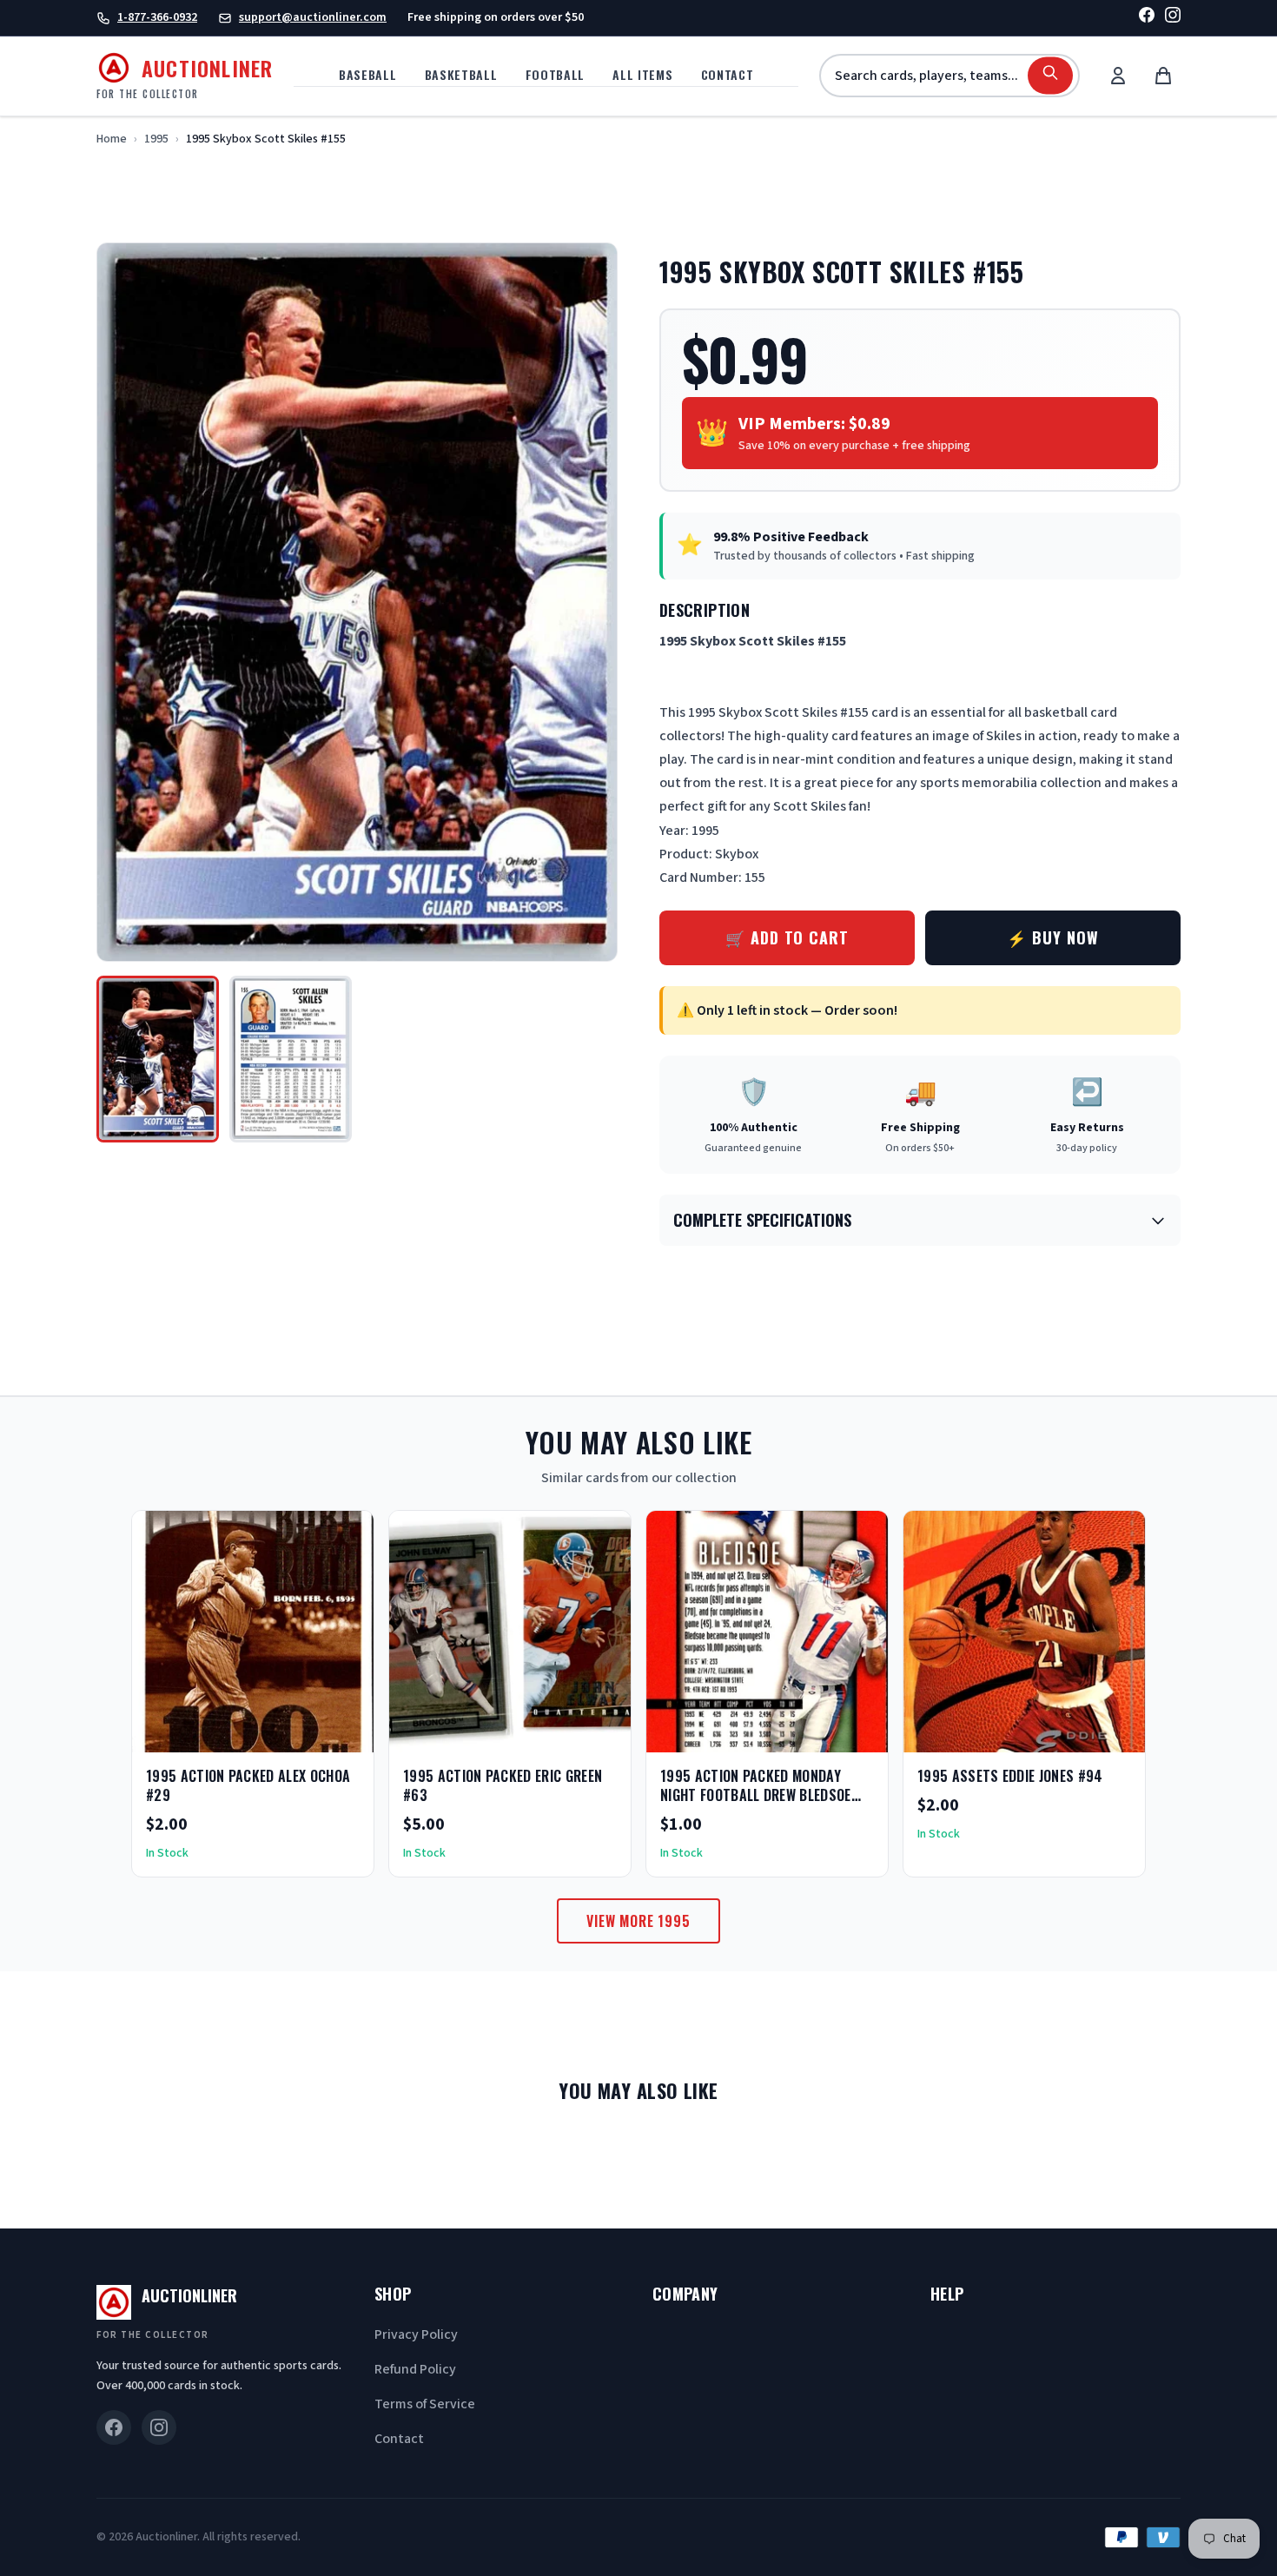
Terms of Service (425, 2404)
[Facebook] (1147, 18)
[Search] (1050, 76)
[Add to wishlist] (304, 1733)
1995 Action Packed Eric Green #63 (503, 1785)
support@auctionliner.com (313, 17)
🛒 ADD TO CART (787, 937)
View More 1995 (638, 1921)
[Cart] (1163, 76)
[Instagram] (1173, 18)
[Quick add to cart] (346, 1733)
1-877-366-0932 (157, 17)
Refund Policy (415, 2369)
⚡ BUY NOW (1052, 937)
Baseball (368, 74)
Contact (728, 74)
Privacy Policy (416, 2334)
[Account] (1118, 76)
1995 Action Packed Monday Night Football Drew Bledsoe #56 (756, 1795)
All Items (642, 74)
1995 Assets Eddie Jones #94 (1010, 1776)
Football (556, 74)
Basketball (461, 74)
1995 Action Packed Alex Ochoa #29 (248, 1785)
